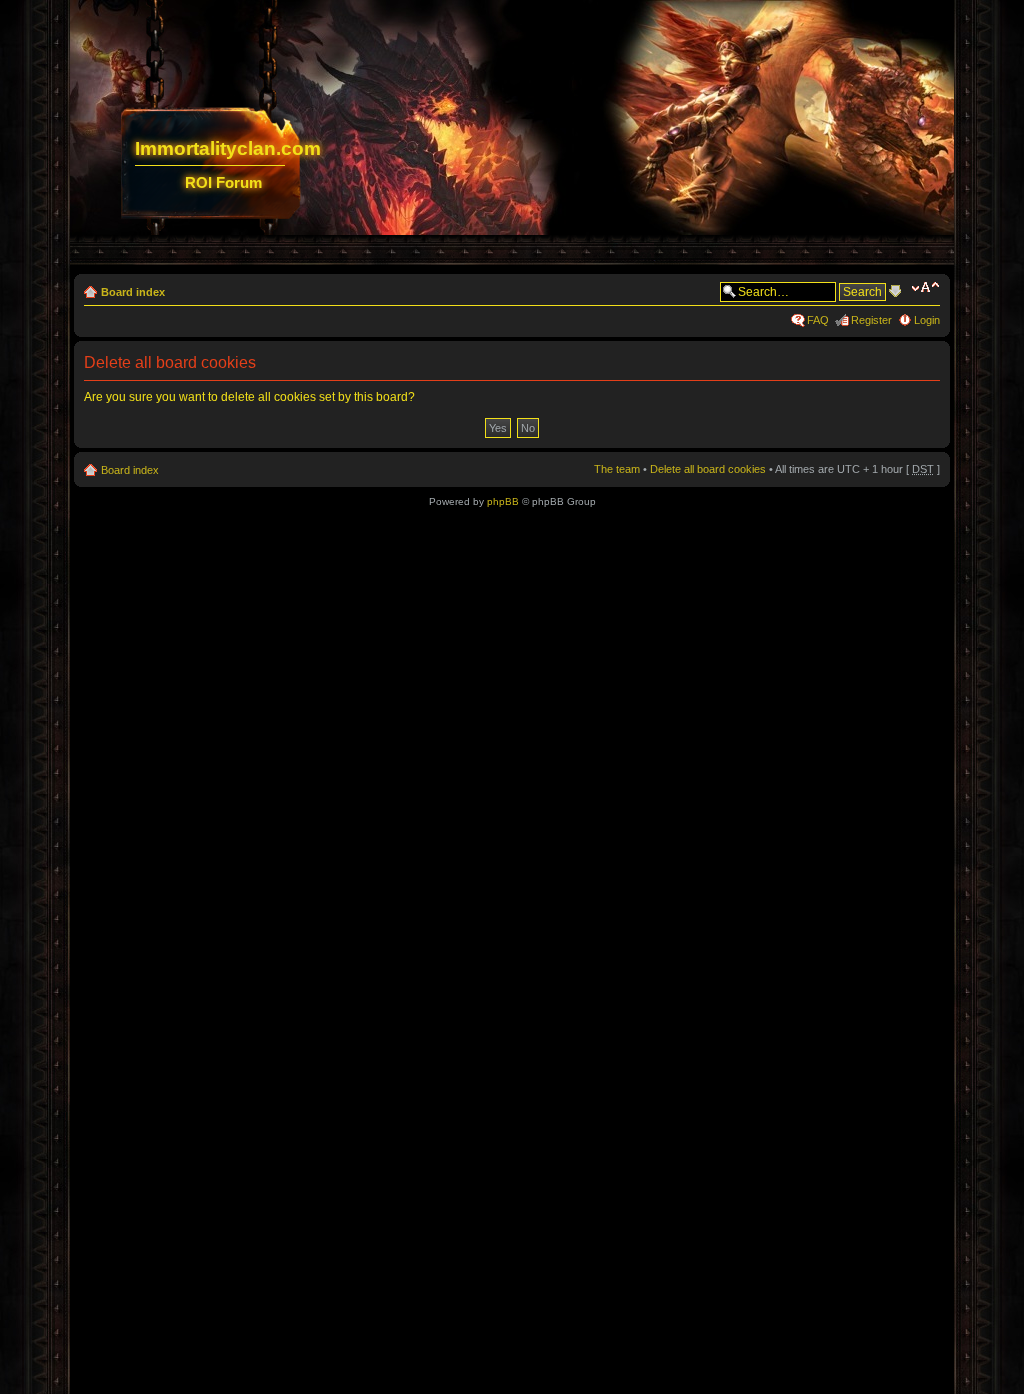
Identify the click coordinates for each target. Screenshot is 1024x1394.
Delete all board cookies (708, 469)
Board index (133, 292)
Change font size (925, 288)
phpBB (503, 501)
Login (927, 320)
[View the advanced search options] (895, 291)
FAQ (818, 320)
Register (871, 320)
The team (617, 469)
